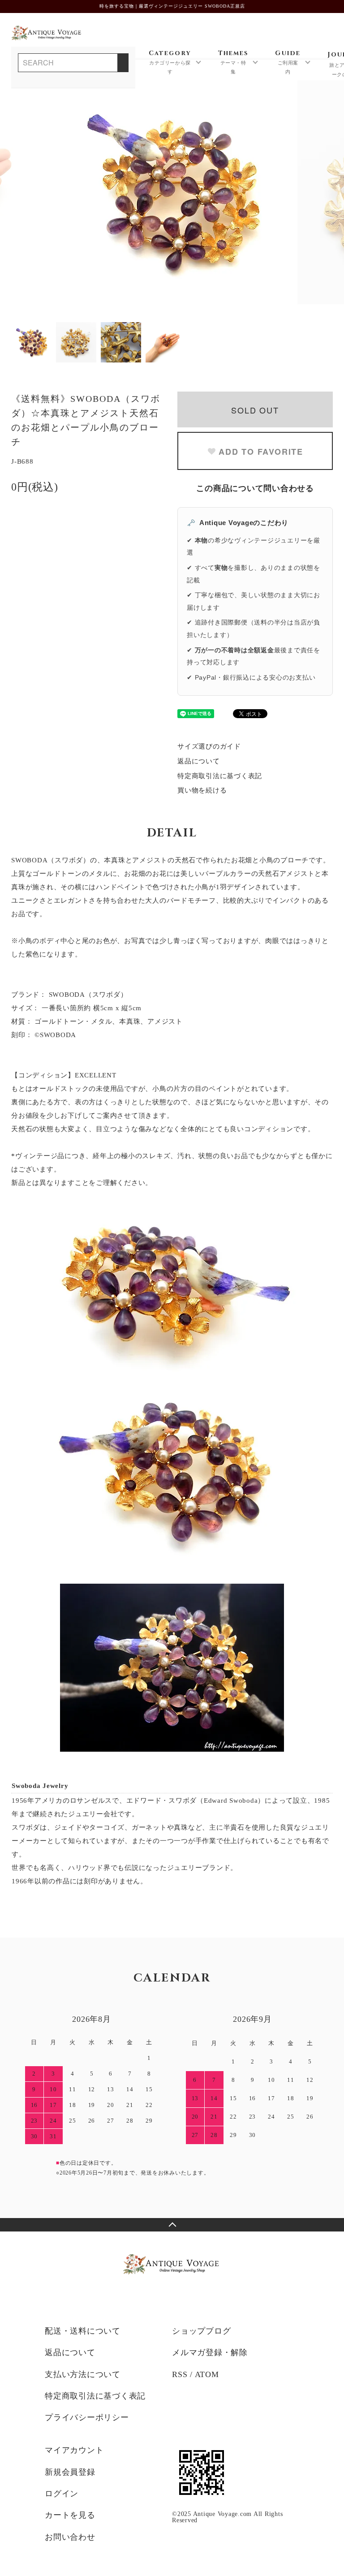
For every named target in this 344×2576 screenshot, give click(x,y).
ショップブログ (201, 2331)
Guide (288, 62)
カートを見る (70, 2515)
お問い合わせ (70, 2537)
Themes (233, 62)
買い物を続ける (202, 790)
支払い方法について (83, 2374)
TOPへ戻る (172, 2225)
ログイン (62, 2494)
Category (170, 62)
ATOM (207, 2374)
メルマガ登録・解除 (210, 2352)
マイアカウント (74, 2450)
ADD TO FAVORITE (261, 452)
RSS (180, 2374)
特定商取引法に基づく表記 (220, 776)
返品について (199, 761)
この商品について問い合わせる (255, 488)
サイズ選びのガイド (209, 746)
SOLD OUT (255, 410)
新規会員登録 (70, 2472)
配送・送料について (83, 2331)
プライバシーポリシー (87, 2417)
